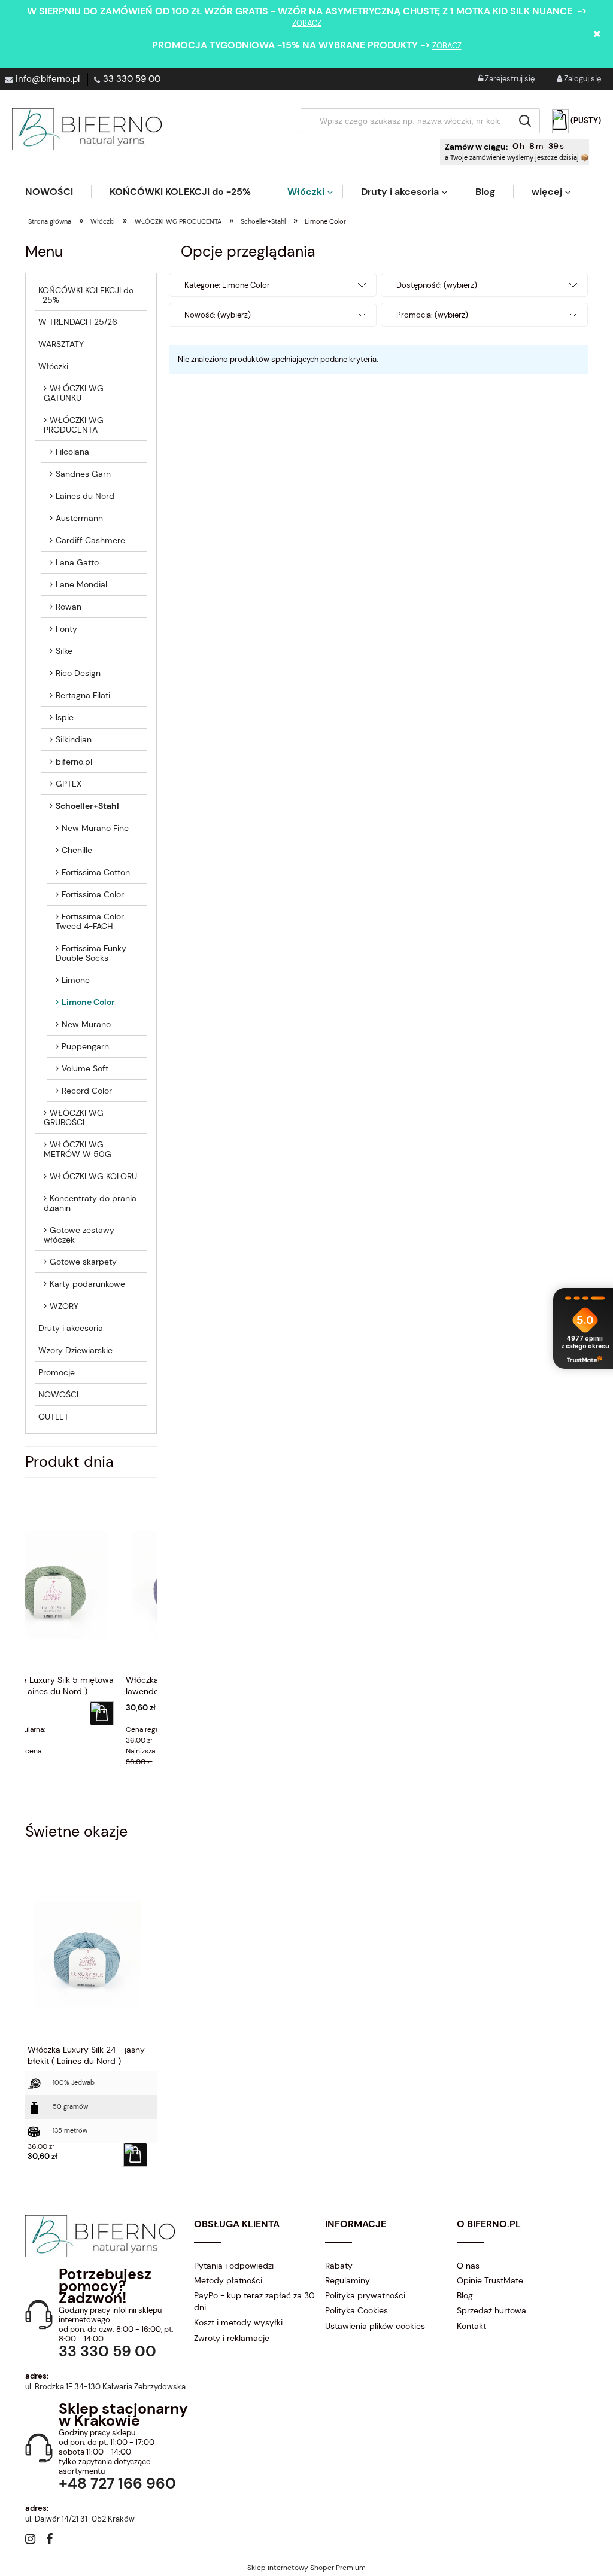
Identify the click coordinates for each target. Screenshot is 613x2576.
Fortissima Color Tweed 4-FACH (90, 921)
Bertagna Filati (83, 695)
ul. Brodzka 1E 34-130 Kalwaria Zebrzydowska (105, 2387)
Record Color (87, 1091)
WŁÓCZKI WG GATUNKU (74, 393)
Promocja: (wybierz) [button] (432, 315)
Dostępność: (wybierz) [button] (437, 285)
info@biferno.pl (48, 79)
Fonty (66, 629)
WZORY (64, 1306)
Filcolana (72, 452)
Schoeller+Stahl (87, 806)
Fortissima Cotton (96, 872)
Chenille (77, 850)
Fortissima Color (93, 894)
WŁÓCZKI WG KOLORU (93, 1176)
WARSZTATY (61, 344)
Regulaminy (348, 2280)
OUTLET (54, 1417)
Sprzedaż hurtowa (491, 2310)
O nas (468, 2266)
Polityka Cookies (356, 2310)
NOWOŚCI (58, 1394)
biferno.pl (74, 762)
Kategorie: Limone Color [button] (227, 285)
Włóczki (53, 366)
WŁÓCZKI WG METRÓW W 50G (78, 1149)
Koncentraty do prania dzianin (90, 1203)
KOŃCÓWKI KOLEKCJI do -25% (86, 295)
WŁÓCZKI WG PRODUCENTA (74, 425)
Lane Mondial (81, 584)
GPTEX (69, 784)
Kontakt (471, 2326)
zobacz (307, 23)
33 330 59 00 (132, 79)
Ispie (65, 717)
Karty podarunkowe (87, 1284)
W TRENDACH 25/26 (78, 322)
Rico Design (78, 673)
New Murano (86, 1024)
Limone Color (88, 1002)
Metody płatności (228, 2280)
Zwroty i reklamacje (232, 2338)
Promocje (57, 1372)
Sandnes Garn (83, 474)
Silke (64, 651)
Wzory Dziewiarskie (75, 1350)
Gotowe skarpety (83, 1262)
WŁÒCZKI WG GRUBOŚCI (74, 1118)
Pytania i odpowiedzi (234, 2266)
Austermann (79, 518)
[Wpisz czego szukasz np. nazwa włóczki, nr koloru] (525, 121)
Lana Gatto (77, 562)
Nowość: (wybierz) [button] (218, 315)
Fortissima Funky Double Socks (91, 953)
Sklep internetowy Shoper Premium (306, 2568)
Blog (465, 2295)
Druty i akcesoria (71, 1328)
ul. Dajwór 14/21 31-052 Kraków (80, 2519)
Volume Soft (85, 1068)
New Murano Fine (95, 828)
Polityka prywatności (365, 2295)
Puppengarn (85, 1046)
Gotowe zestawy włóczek (79, 1235)
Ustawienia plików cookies (375, 2326)
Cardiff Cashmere (90, 540)
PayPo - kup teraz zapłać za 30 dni (254, 2301)
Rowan (69, 607)
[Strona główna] (87, 129)
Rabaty (339, 2266)
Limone (76, 980)
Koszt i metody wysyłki (238, 2322)
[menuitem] (58, 192)
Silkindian (74, 739)
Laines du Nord (85, 496)
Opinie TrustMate (490, 2280)
